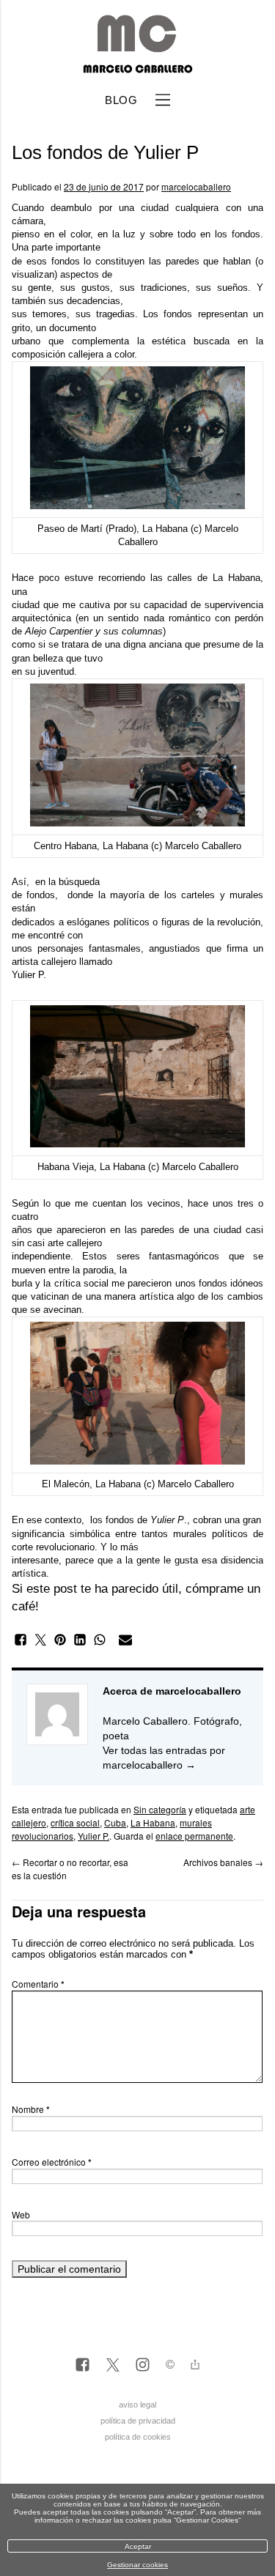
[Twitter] (113, 2366)
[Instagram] (143, 2366)
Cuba (115, 1822)
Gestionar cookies (137, 2565)
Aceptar (138, 2546)
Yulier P (27, 975)
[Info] (170, 2366)
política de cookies (138, 2437)
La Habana (153, 1822)
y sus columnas (129, 631)
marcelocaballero (196, 186)
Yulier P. (93, 1836)
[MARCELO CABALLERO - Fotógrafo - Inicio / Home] (137, 67)
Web (21, 2214)
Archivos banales (223, 1862)
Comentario (38, 1984)
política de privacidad (138, 2421)
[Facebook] (82, 2366)
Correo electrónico (52, 2162)
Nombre (31, 2109)
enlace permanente (194, 1836)
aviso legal (137, 2405)
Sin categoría (160, 1809)
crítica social (75, 1822)
